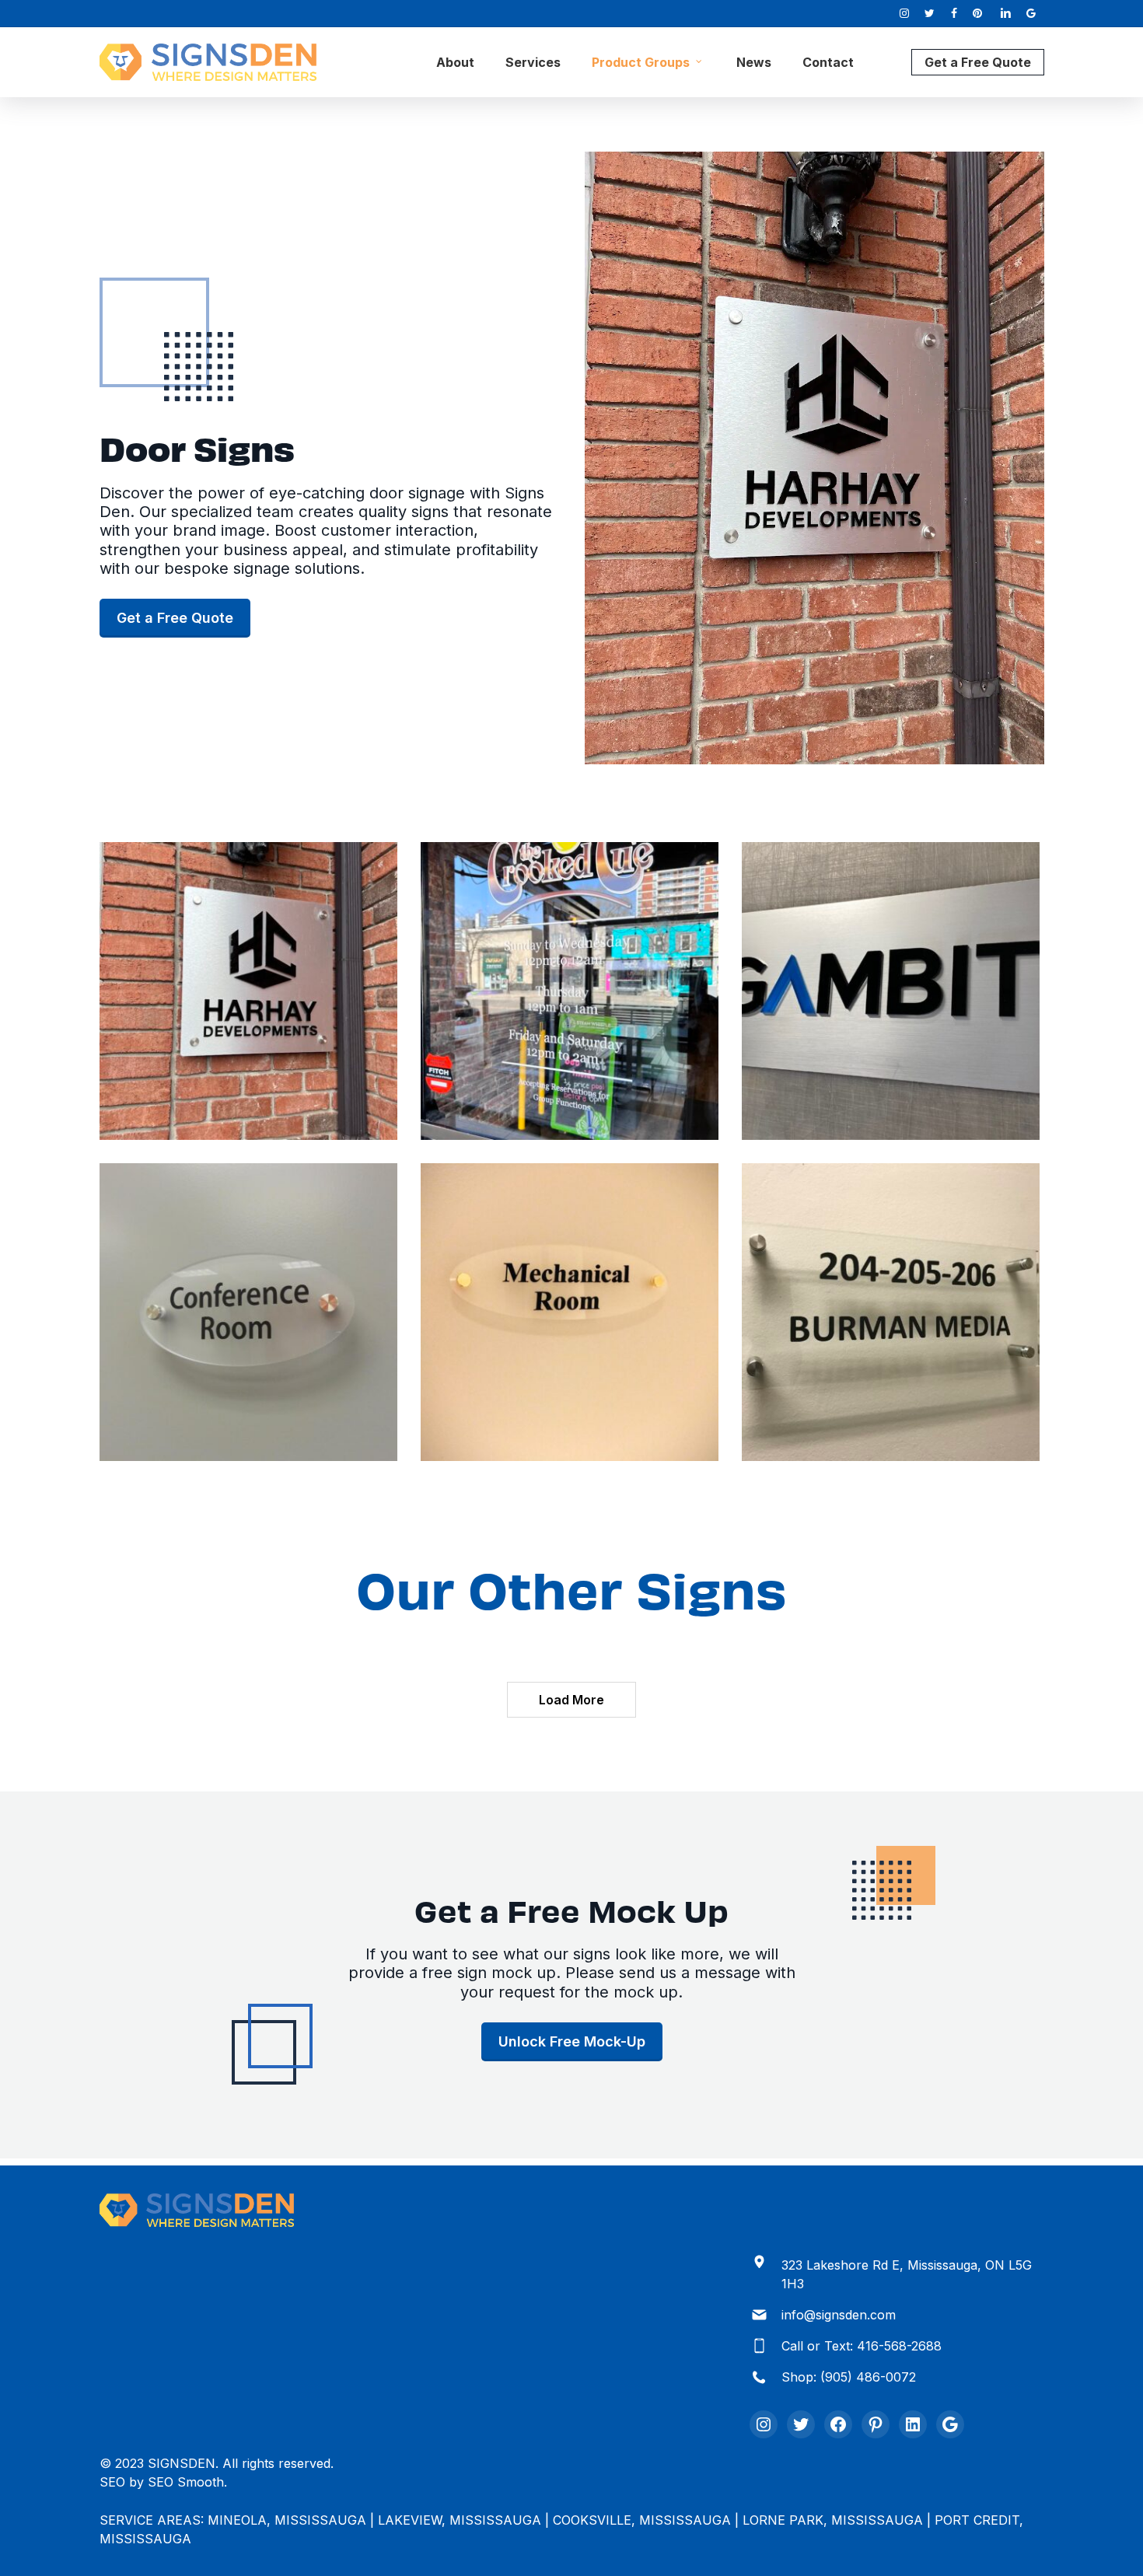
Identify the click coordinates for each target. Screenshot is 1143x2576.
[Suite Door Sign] (891, 991)
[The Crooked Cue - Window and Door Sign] (570, 991)
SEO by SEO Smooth (162, 2482)
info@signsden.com (839, 2315)
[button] (175, 618)
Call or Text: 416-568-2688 (862, 2346)
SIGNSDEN (182, 2463)
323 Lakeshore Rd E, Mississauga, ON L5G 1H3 (907, 2274)
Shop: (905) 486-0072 (849, 2377)
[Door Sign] (570, 1312)
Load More (571, 1700)
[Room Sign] (248, 1312)
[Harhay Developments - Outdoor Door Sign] (248, 991)
